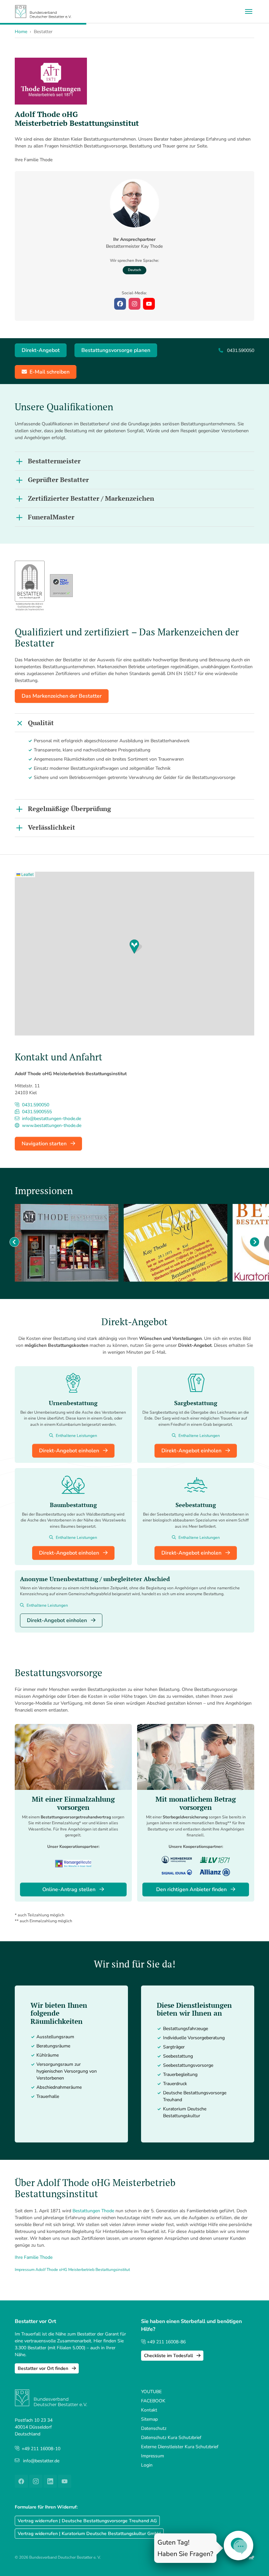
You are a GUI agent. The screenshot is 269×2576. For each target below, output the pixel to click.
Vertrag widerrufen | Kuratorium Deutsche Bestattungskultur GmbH (89, 2534)
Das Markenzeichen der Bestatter (62, 696)
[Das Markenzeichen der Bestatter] (30, 585)
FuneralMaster (51, 517)
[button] (136, 947)
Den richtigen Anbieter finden (192, 1889)
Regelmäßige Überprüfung (69, 809)
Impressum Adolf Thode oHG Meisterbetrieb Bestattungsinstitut (72, 2270)
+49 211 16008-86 (166, 2342)
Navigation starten (45, 1144)
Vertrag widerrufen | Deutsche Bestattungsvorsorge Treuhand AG (87, 2521)
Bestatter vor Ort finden (44, 2368)
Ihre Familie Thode (34, 2257)
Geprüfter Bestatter (58, 480)
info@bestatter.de (41, 2461)
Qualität (41, 723)
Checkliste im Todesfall (169, 2356)
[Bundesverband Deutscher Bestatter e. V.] (43, 11)
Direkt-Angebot (41, 350)
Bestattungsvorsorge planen (116, 350)
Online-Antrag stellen (70, 1889)
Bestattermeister (54, 461)
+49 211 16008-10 (41, 2449)
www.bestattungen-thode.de (51, 1125)
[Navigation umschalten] (249, 11)
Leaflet (27, 874)
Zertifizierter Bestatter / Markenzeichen (91, 498)
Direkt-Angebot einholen (70, 1451)
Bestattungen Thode (93, 2211)
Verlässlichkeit (52, 827)
